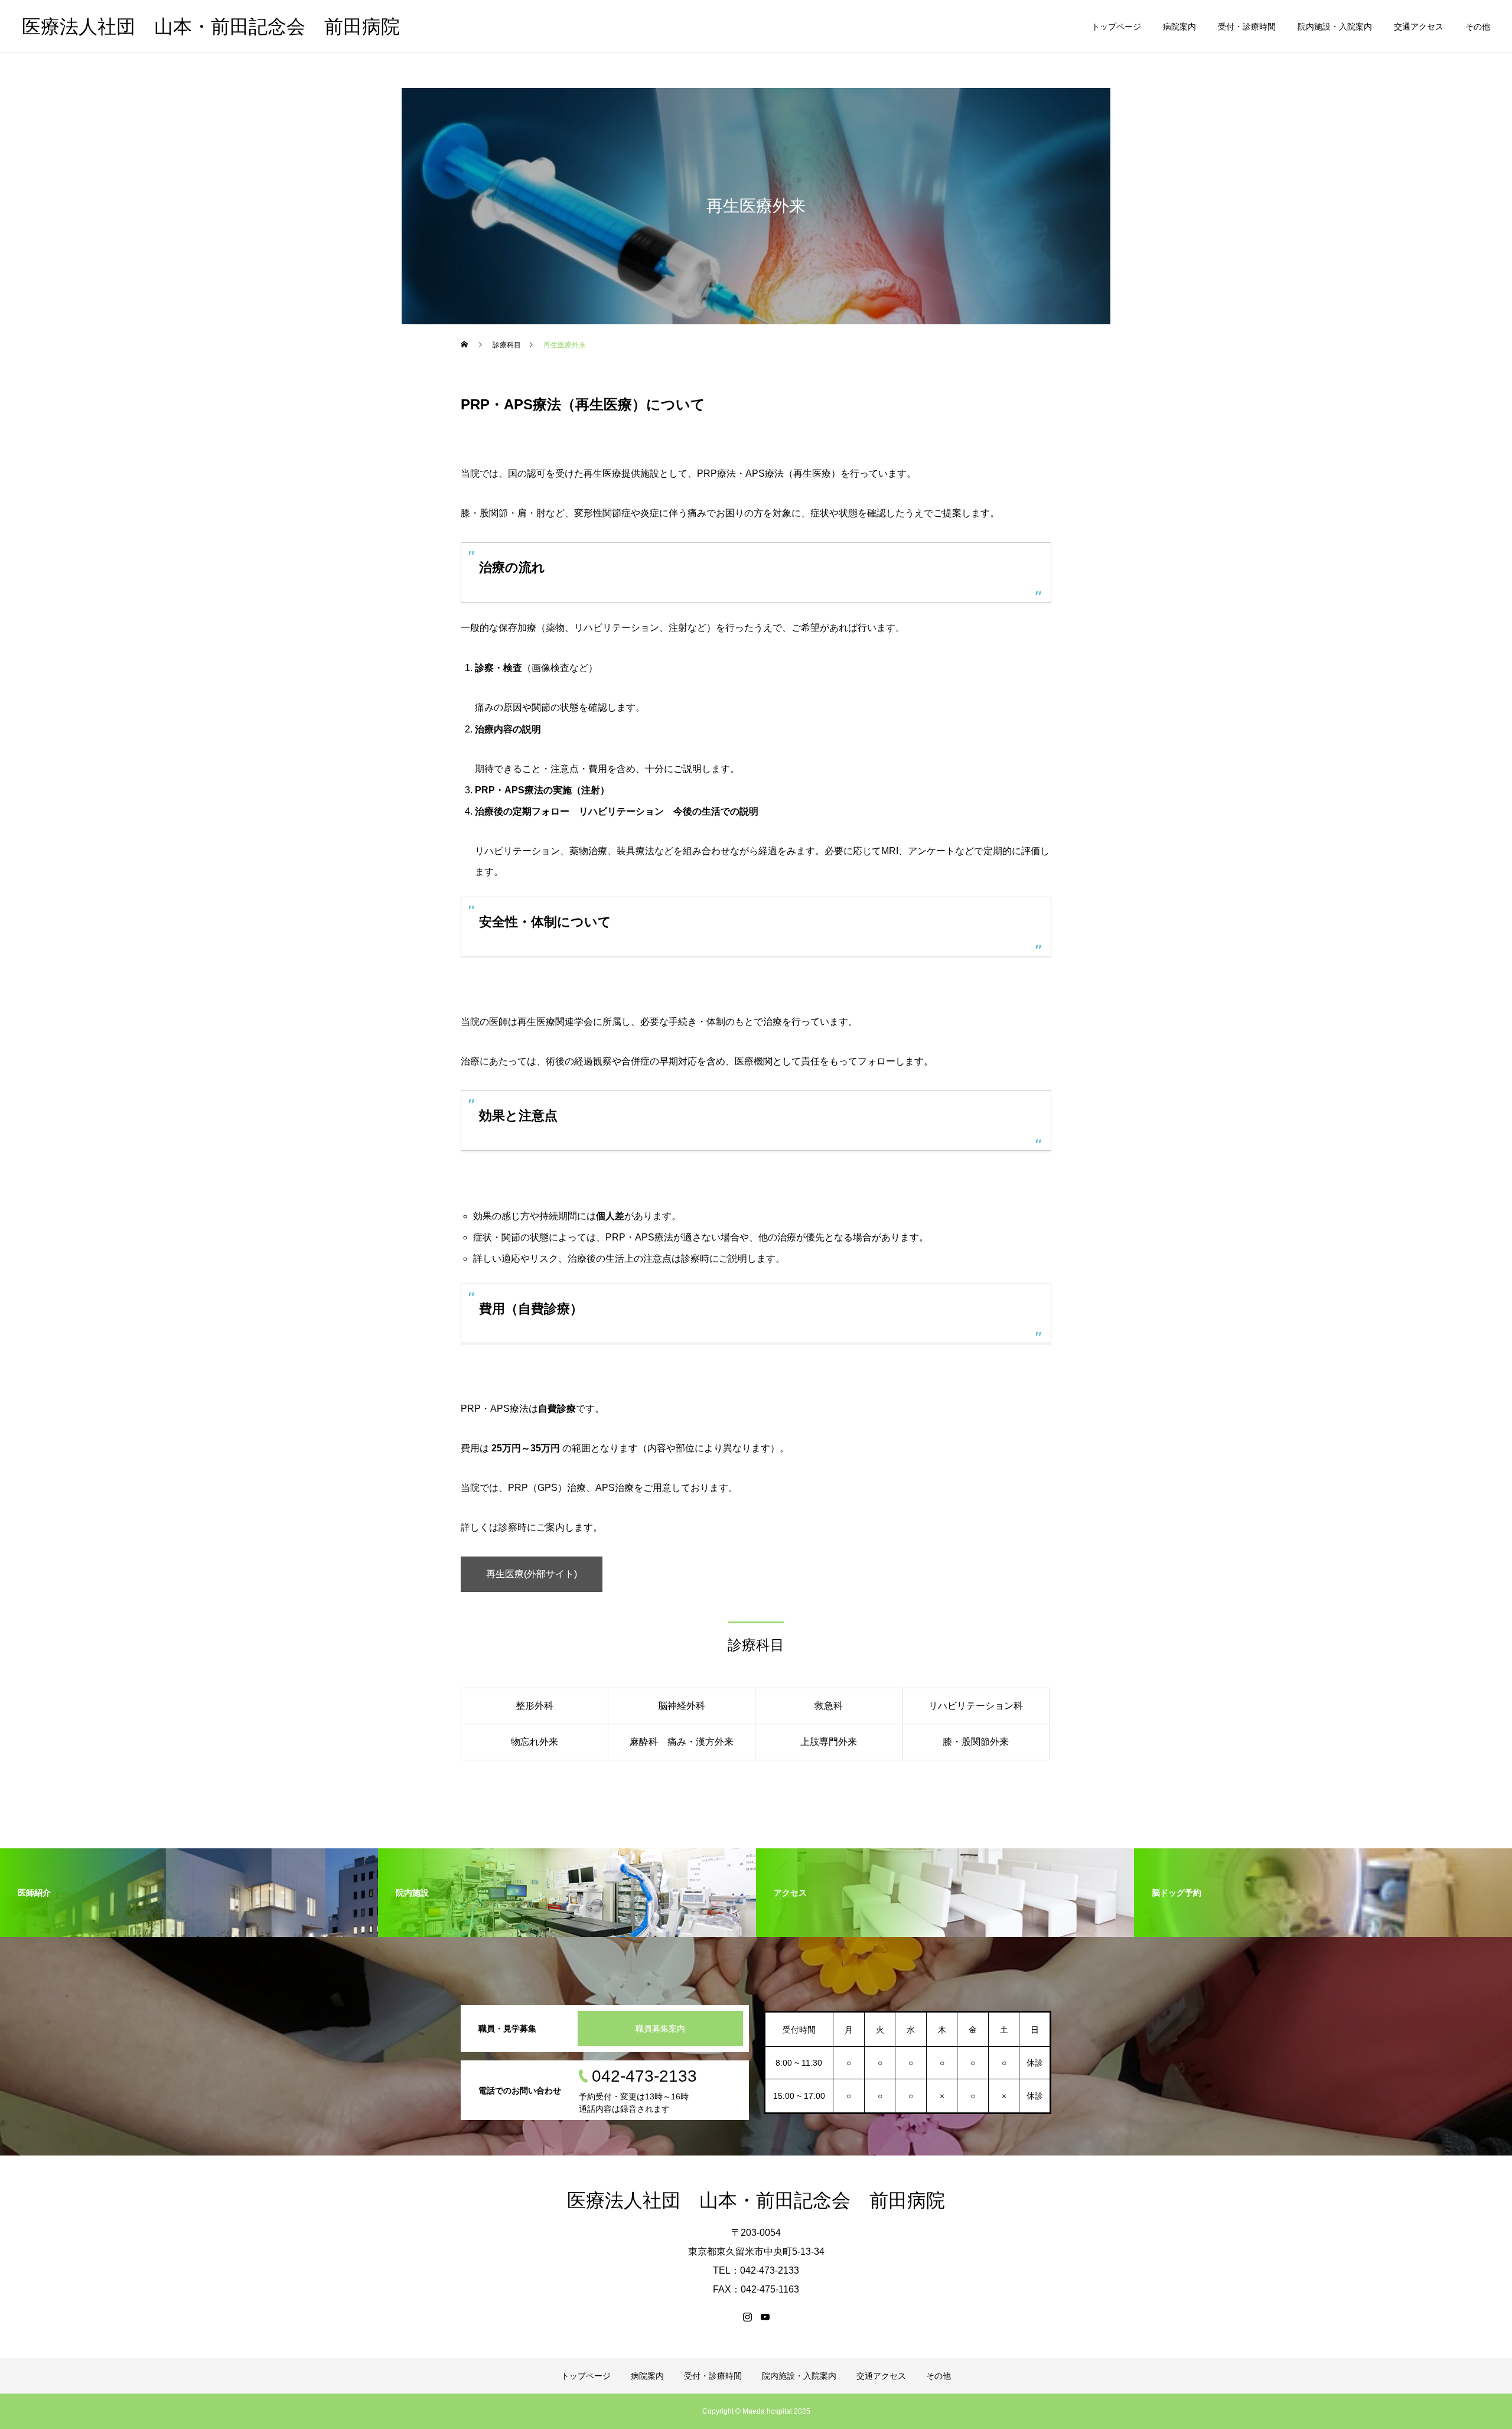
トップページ (1116, 27)
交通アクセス (1419, 27)
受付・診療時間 (1247, 27)
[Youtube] (765, 2317)
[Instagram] (747, 2317)
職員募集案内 (660, 2028)
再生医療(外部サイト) (532, 1574)
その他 (1478, 27)
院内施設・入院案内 (1335, 27)
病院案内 (1179, 27)
